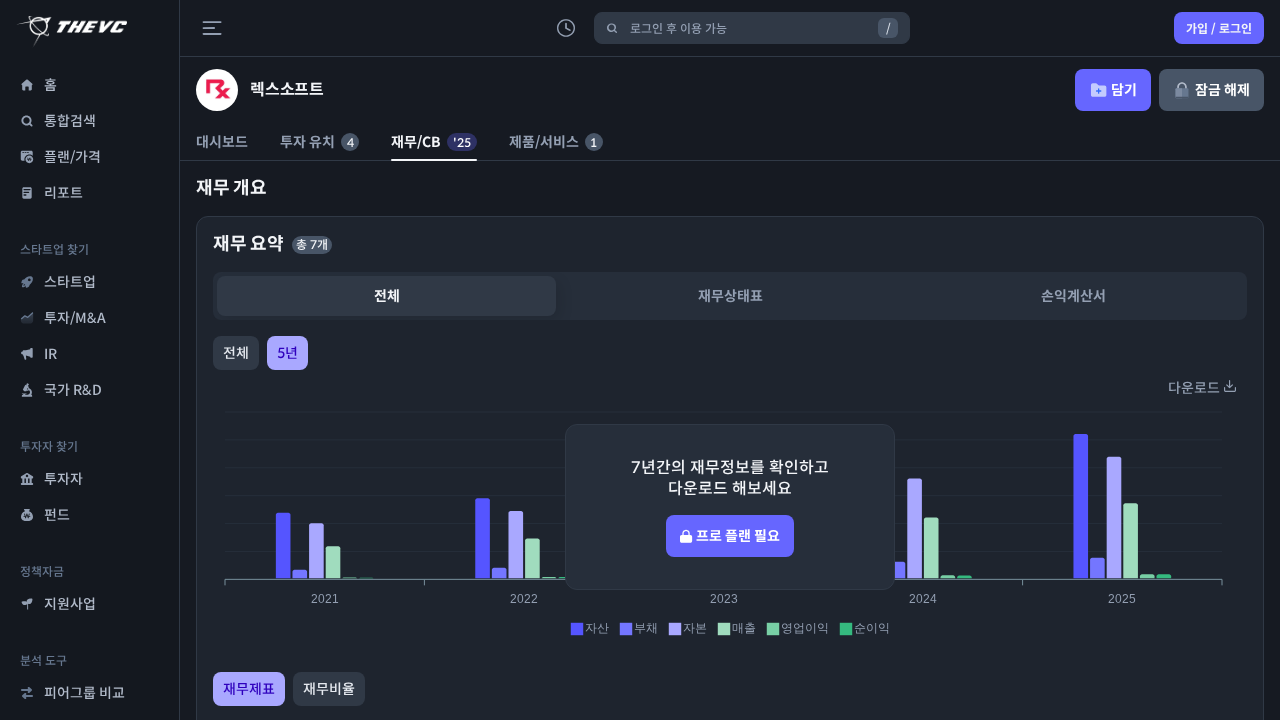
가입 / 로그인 (1219, 28)
